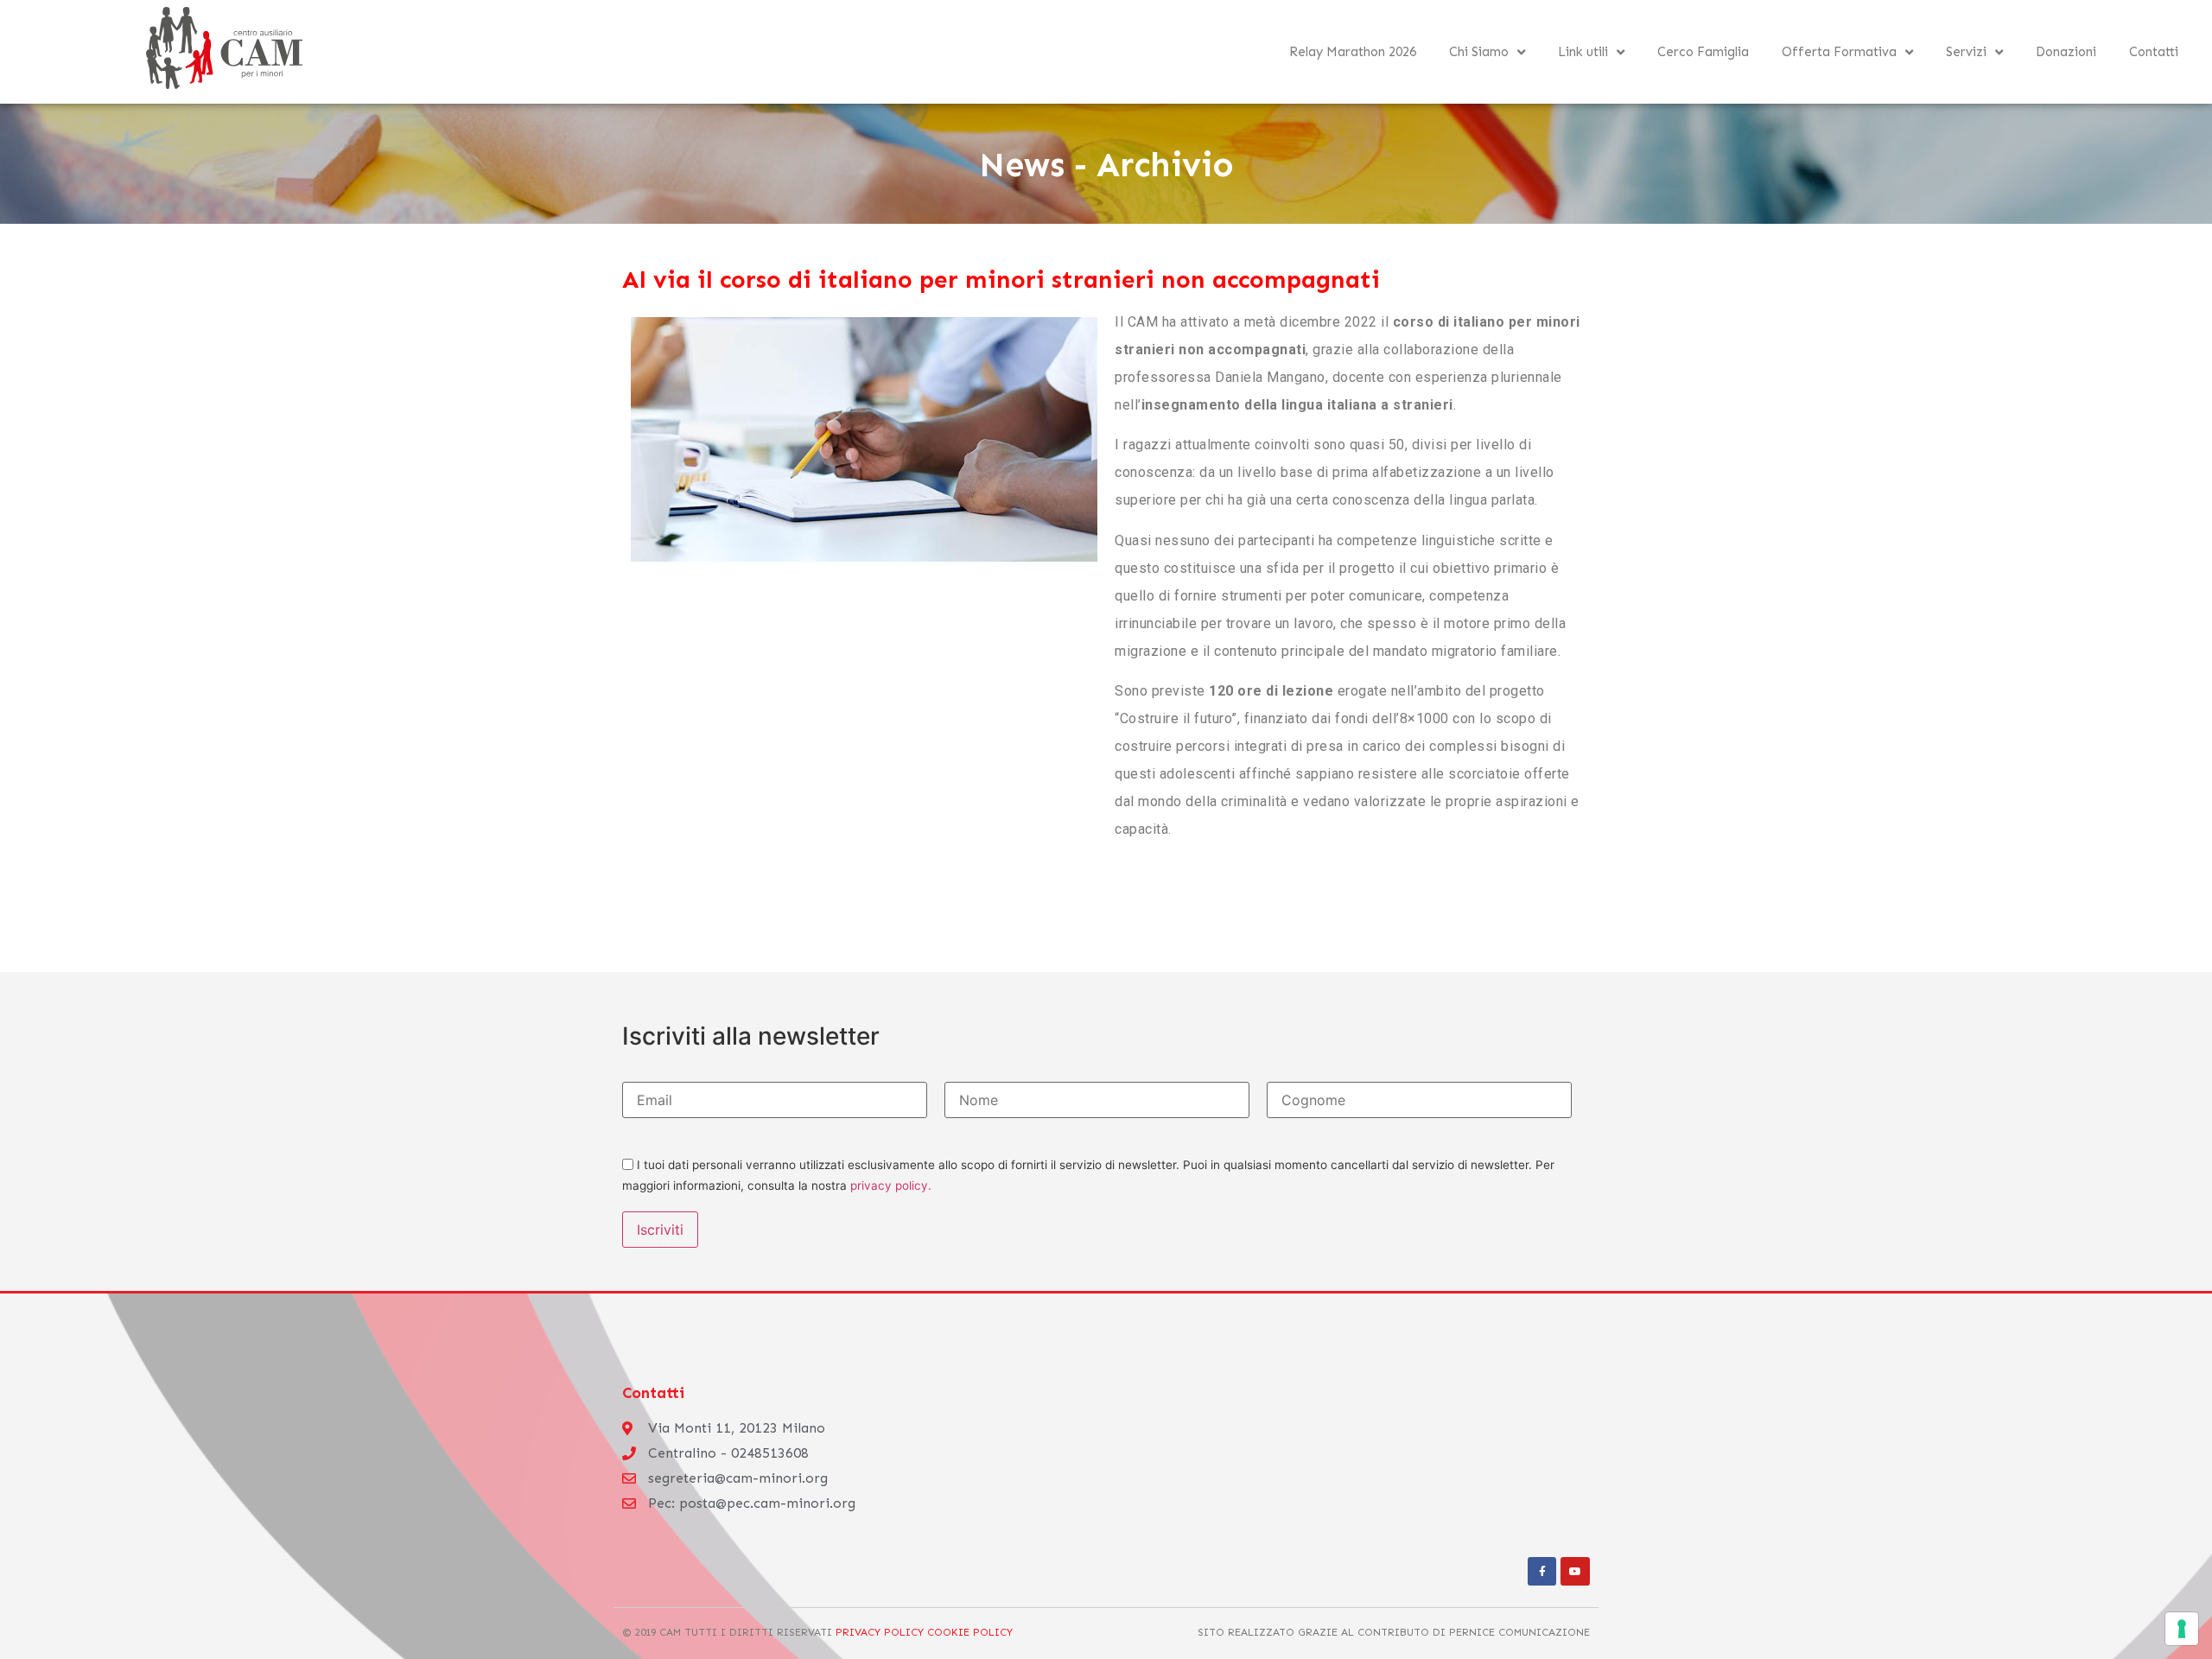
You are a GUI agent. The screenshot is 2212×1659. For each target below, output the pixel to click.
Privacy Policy (880, 1632)
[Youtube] (1575, 1572)
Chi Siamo (1479, 52)
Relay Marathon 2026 (1353, 52)
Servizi (1966, 52)
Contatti (2154, 52)
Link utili (1583, 52)
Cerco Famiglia (1703, 52)
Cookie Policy (968, 1632)
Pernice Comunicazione (1519, 1632)
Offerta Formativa (1839, 52)
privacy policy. (891, 1185)
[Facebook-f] (1542, 1572)
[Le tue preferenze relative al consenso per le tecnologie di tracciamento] (2182, 1629)
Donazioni (2066, 52)
